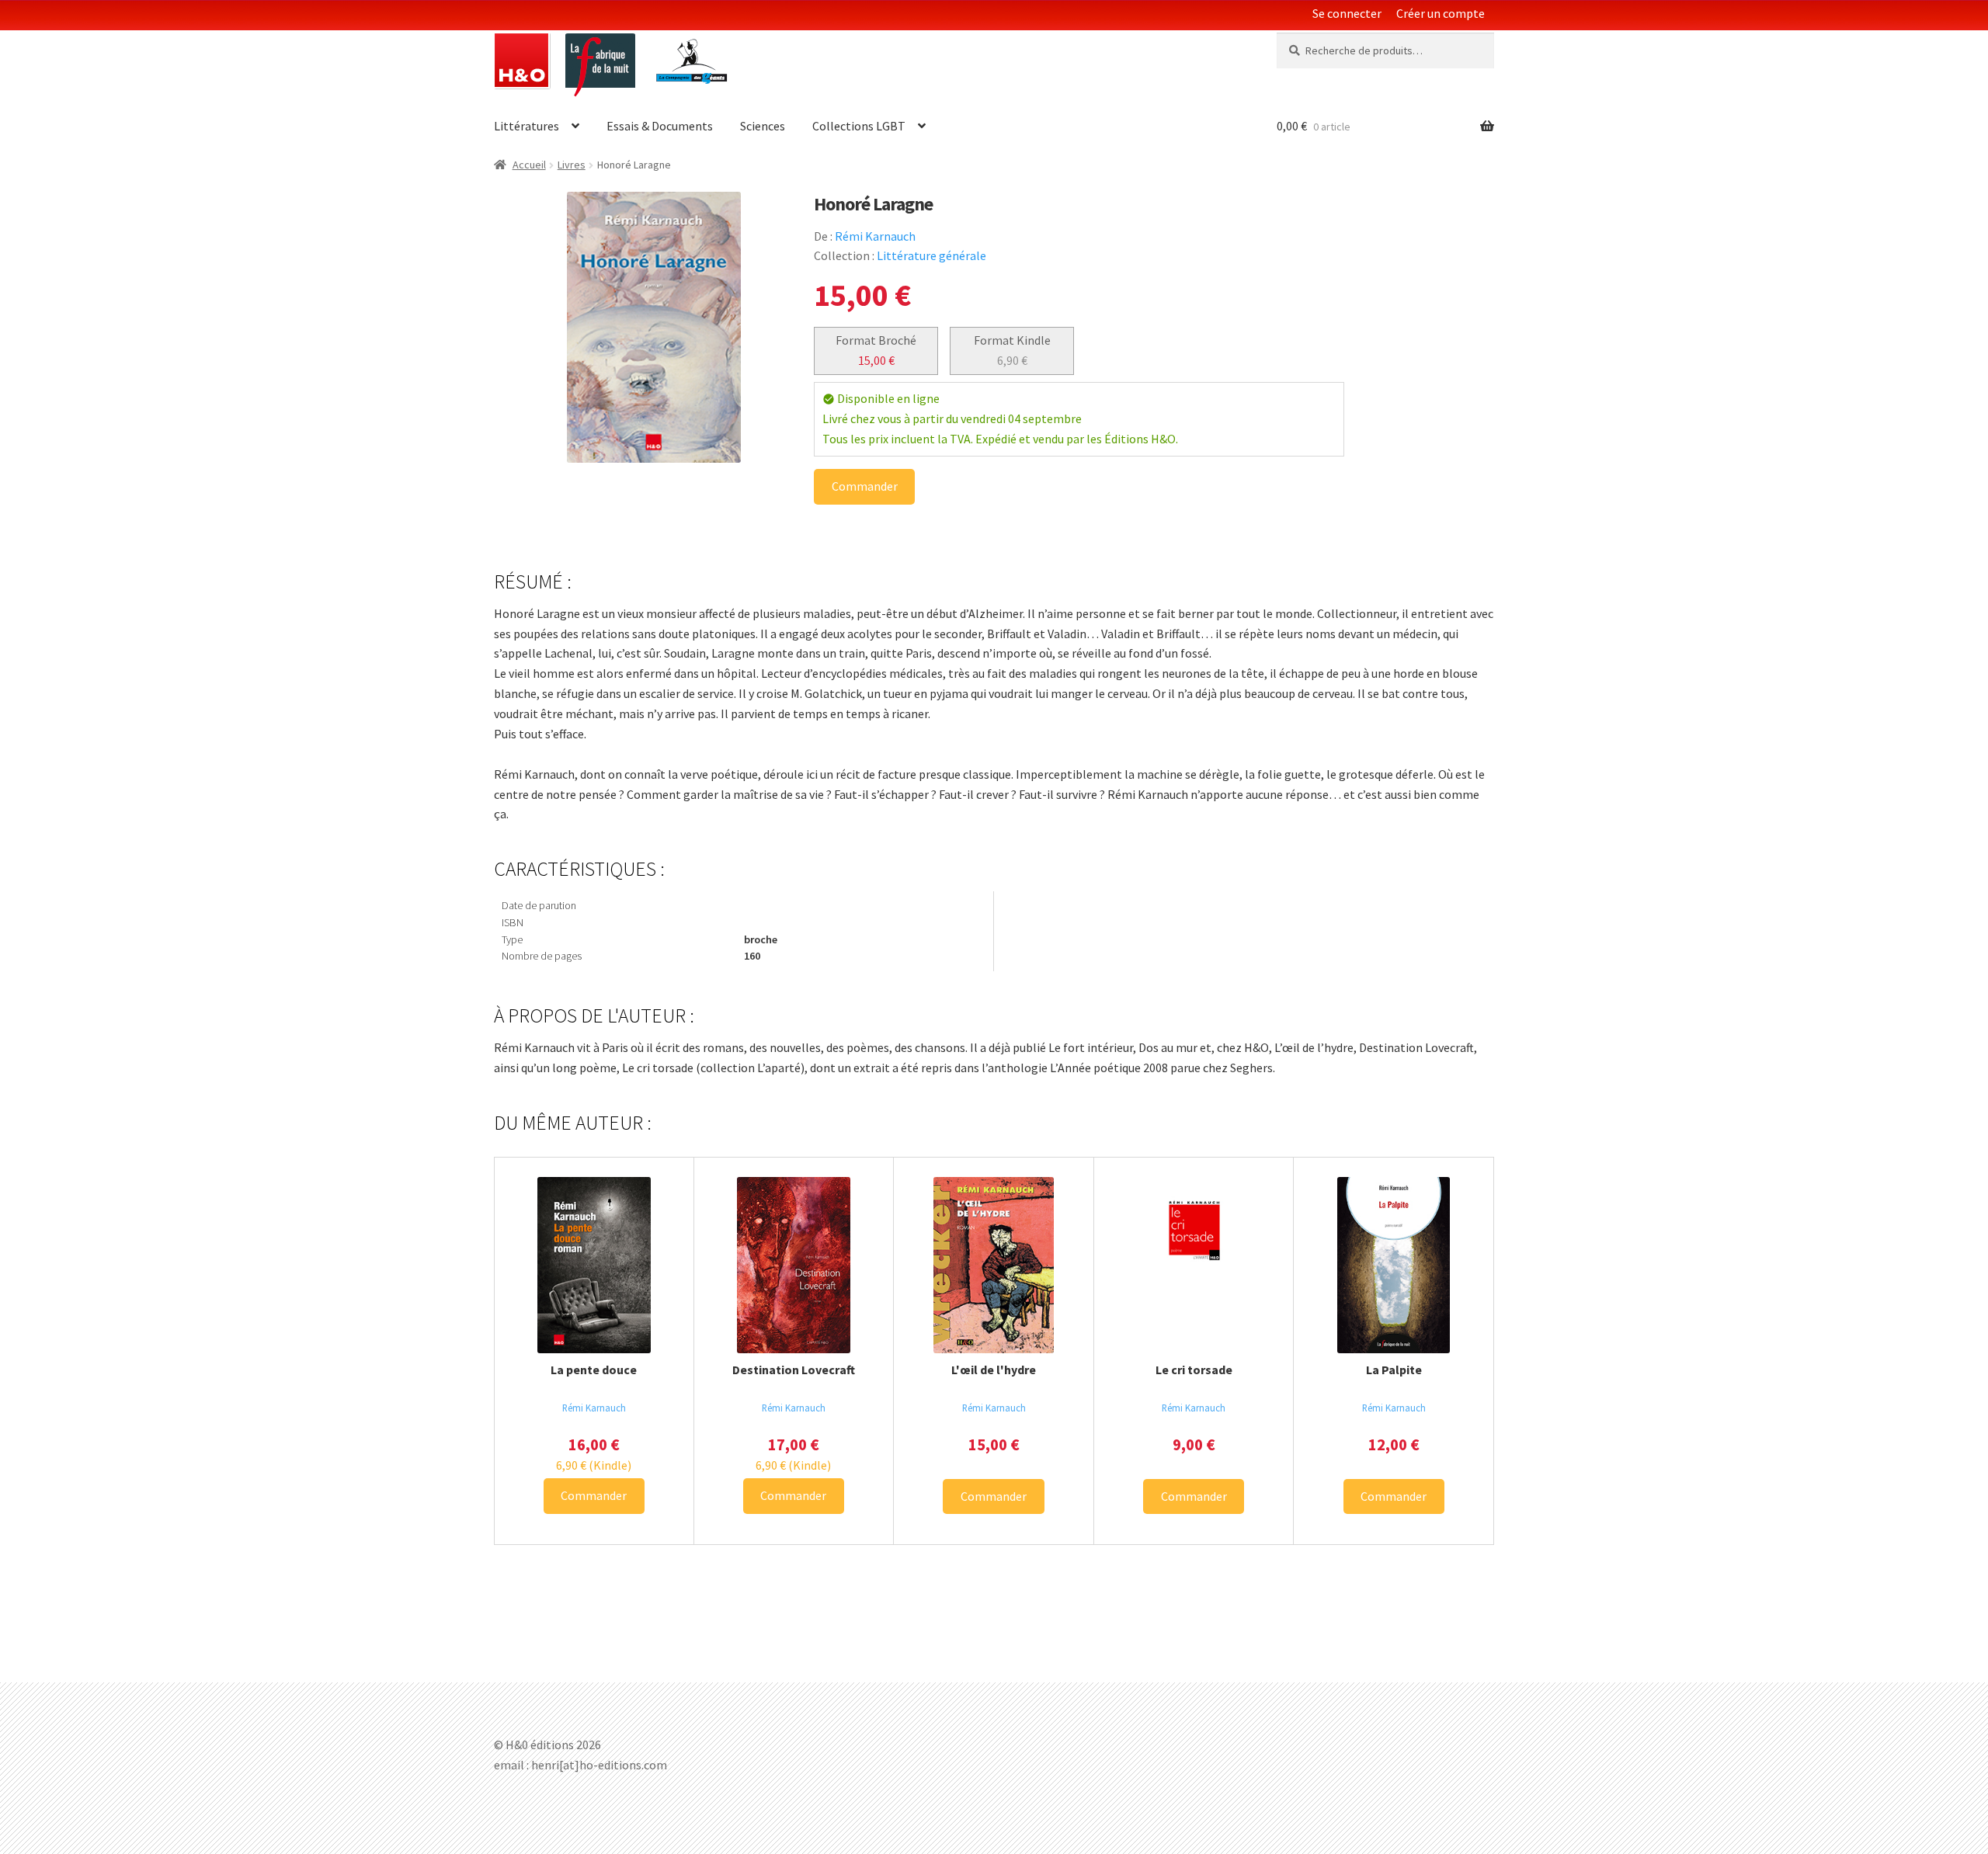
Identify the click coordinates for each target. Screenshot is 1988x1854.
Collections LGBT (859, 126)
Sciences (763, 126)
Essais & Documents (660, 126)
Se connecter (1347, 13)
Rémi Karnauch (875, 236)
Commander (865, 486)
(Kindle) (594, 1465)
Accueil (529, 165)
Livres (572, 165)
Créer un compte (1441, 13)
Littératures (527, 126)
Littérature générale (931, 255)
